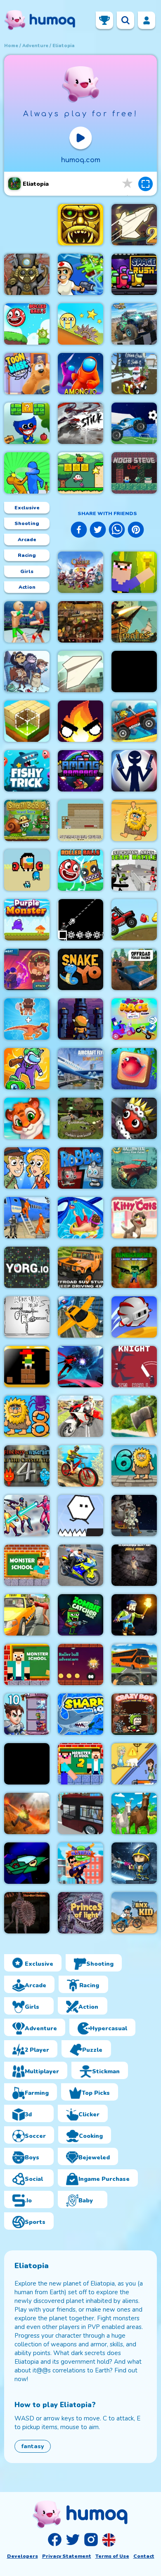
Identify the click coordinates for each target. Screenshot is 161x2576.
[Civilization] (80, 1118)
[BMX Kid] (134, 1913)
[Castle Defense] (80, 572)
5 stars (128, 183)
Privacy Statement (67, 2556)
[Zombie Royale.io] (80, 274)
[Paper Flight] (80, 672)
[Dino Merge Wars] (27, 1019)
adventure (35, 46)
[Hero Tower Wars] (27, 1714)
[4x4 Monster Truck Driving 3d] (134, 324)
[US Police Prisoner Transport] (27, 1218)
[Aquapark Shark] (80, 1218)
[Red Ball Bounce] (80, 324)
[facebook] (79, 531)
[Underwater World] (134, 1069)
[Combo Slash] (134, 1764)
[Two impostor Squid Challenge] (27, 870)
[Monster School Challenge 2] (80, 1764)
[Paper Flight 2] (134, 225)
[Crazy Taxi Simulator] (27, 1615)
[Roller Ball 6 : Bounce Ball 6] (80, 870)
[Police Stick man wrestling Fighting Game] (27, 622)
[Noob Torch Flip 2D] (134, 572)
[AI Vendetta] (27, 1863)
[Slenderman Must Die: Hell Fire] (134, 1565)
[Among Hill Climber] (134, 920)
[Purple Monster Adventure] (27, 920)
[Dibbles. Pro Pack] (134, 1118)
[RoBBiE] (80, 1168)
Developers (22, 2556)
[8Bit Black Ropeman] (80, 920)
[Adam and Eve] (134, 820)
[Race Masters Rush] (134, 1019)
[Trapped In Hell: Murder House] (27, 1913)
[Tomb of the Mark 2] (80, 225)
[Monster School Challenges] (27, 1565)
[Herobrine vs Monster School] (27, 1665)
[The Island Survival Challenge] (134, 1416)
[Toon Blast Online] (27, 374)
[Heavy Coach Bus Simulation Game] (134, 1665)
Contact (144, 2556)
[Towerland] (80, 1019)
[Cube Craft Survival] (134, 1615)
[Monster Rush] (27, 1764)
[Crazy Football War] (134, 423)
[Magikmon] (27, 969)
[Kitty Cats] (134, 1218)
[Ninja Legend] (80, 1367)
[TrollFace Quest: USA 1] (134, 1516)
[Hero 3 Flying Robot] (27, 1516)
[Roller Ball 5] (27, 324)
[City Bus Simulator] (80, 1813)
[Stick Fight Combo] (80, 423)
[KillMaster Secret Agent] (80, 1863)
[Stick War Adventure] (134, 672)
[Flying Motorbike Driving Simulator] (80, 1416)
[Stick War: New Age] (134, 771)
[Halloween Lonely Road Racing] (134, 1168)
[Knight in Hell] (134, 1367)
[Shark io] (80, 1714)
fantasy (33, 2446)
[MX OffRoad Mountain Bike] (80, 1466)
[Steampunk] (27, 274)
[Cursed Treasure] (27, 1813)
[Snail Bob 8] (27, 820)
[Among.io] (80, 374)
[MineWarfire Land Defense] (134, 1267)
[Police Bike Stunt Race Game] (80, 1565)
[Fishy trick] (27, 771)
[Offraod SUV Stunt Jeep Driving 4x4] (80, 1267)
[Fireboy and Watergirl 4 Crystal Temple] (27, 1466)
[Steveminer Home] (80, 820)
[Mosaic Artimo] (27, 1118)
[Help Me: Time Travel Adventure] (27, 1168)
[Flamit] (80, 721)
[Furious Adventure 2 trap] (27, 1367)
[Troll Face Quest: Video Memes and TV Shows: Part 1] (27, 672)
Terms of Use (112, 2556)
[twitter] (98, 531)
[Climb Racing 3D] (134, 721)
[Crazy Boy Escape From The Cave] (134, 1714)
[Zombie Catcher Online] (80, 1615)
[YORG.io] (27, 1267)
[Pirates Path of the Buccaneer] (134, 622)
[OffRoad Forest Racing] (134, 969)
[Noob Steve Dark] (134, 473)
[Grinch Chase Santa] (134, 374)
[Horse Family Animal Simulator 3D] (134, 1813)
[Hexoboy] (80, 1516)
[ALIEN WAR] (134, 1863)
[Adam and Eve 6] (134, 1466)
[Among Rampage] (80, 771)
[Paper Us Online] (27, 1317)
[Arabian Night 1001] (80, 622)
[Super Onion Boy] (80, 473)
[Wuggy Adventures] (27, 423)
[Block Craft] (27, 721)
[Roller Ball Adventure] (80, 1665)
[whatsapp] (117, 531)
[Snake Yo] (80, 969)
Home (11, 46)
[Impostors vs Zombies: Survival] (27, 1069)
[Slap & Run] (27, 473)
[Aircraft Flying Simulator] (80, 1069)
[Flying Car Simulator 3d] (80, 1317)
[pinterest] (136, 531)
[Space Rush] (134, 274)
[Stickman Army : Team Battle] (134, 870)
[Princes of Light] (80, 1913)
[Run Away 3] (134, 1317)
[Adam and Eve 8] (27, 1416)
